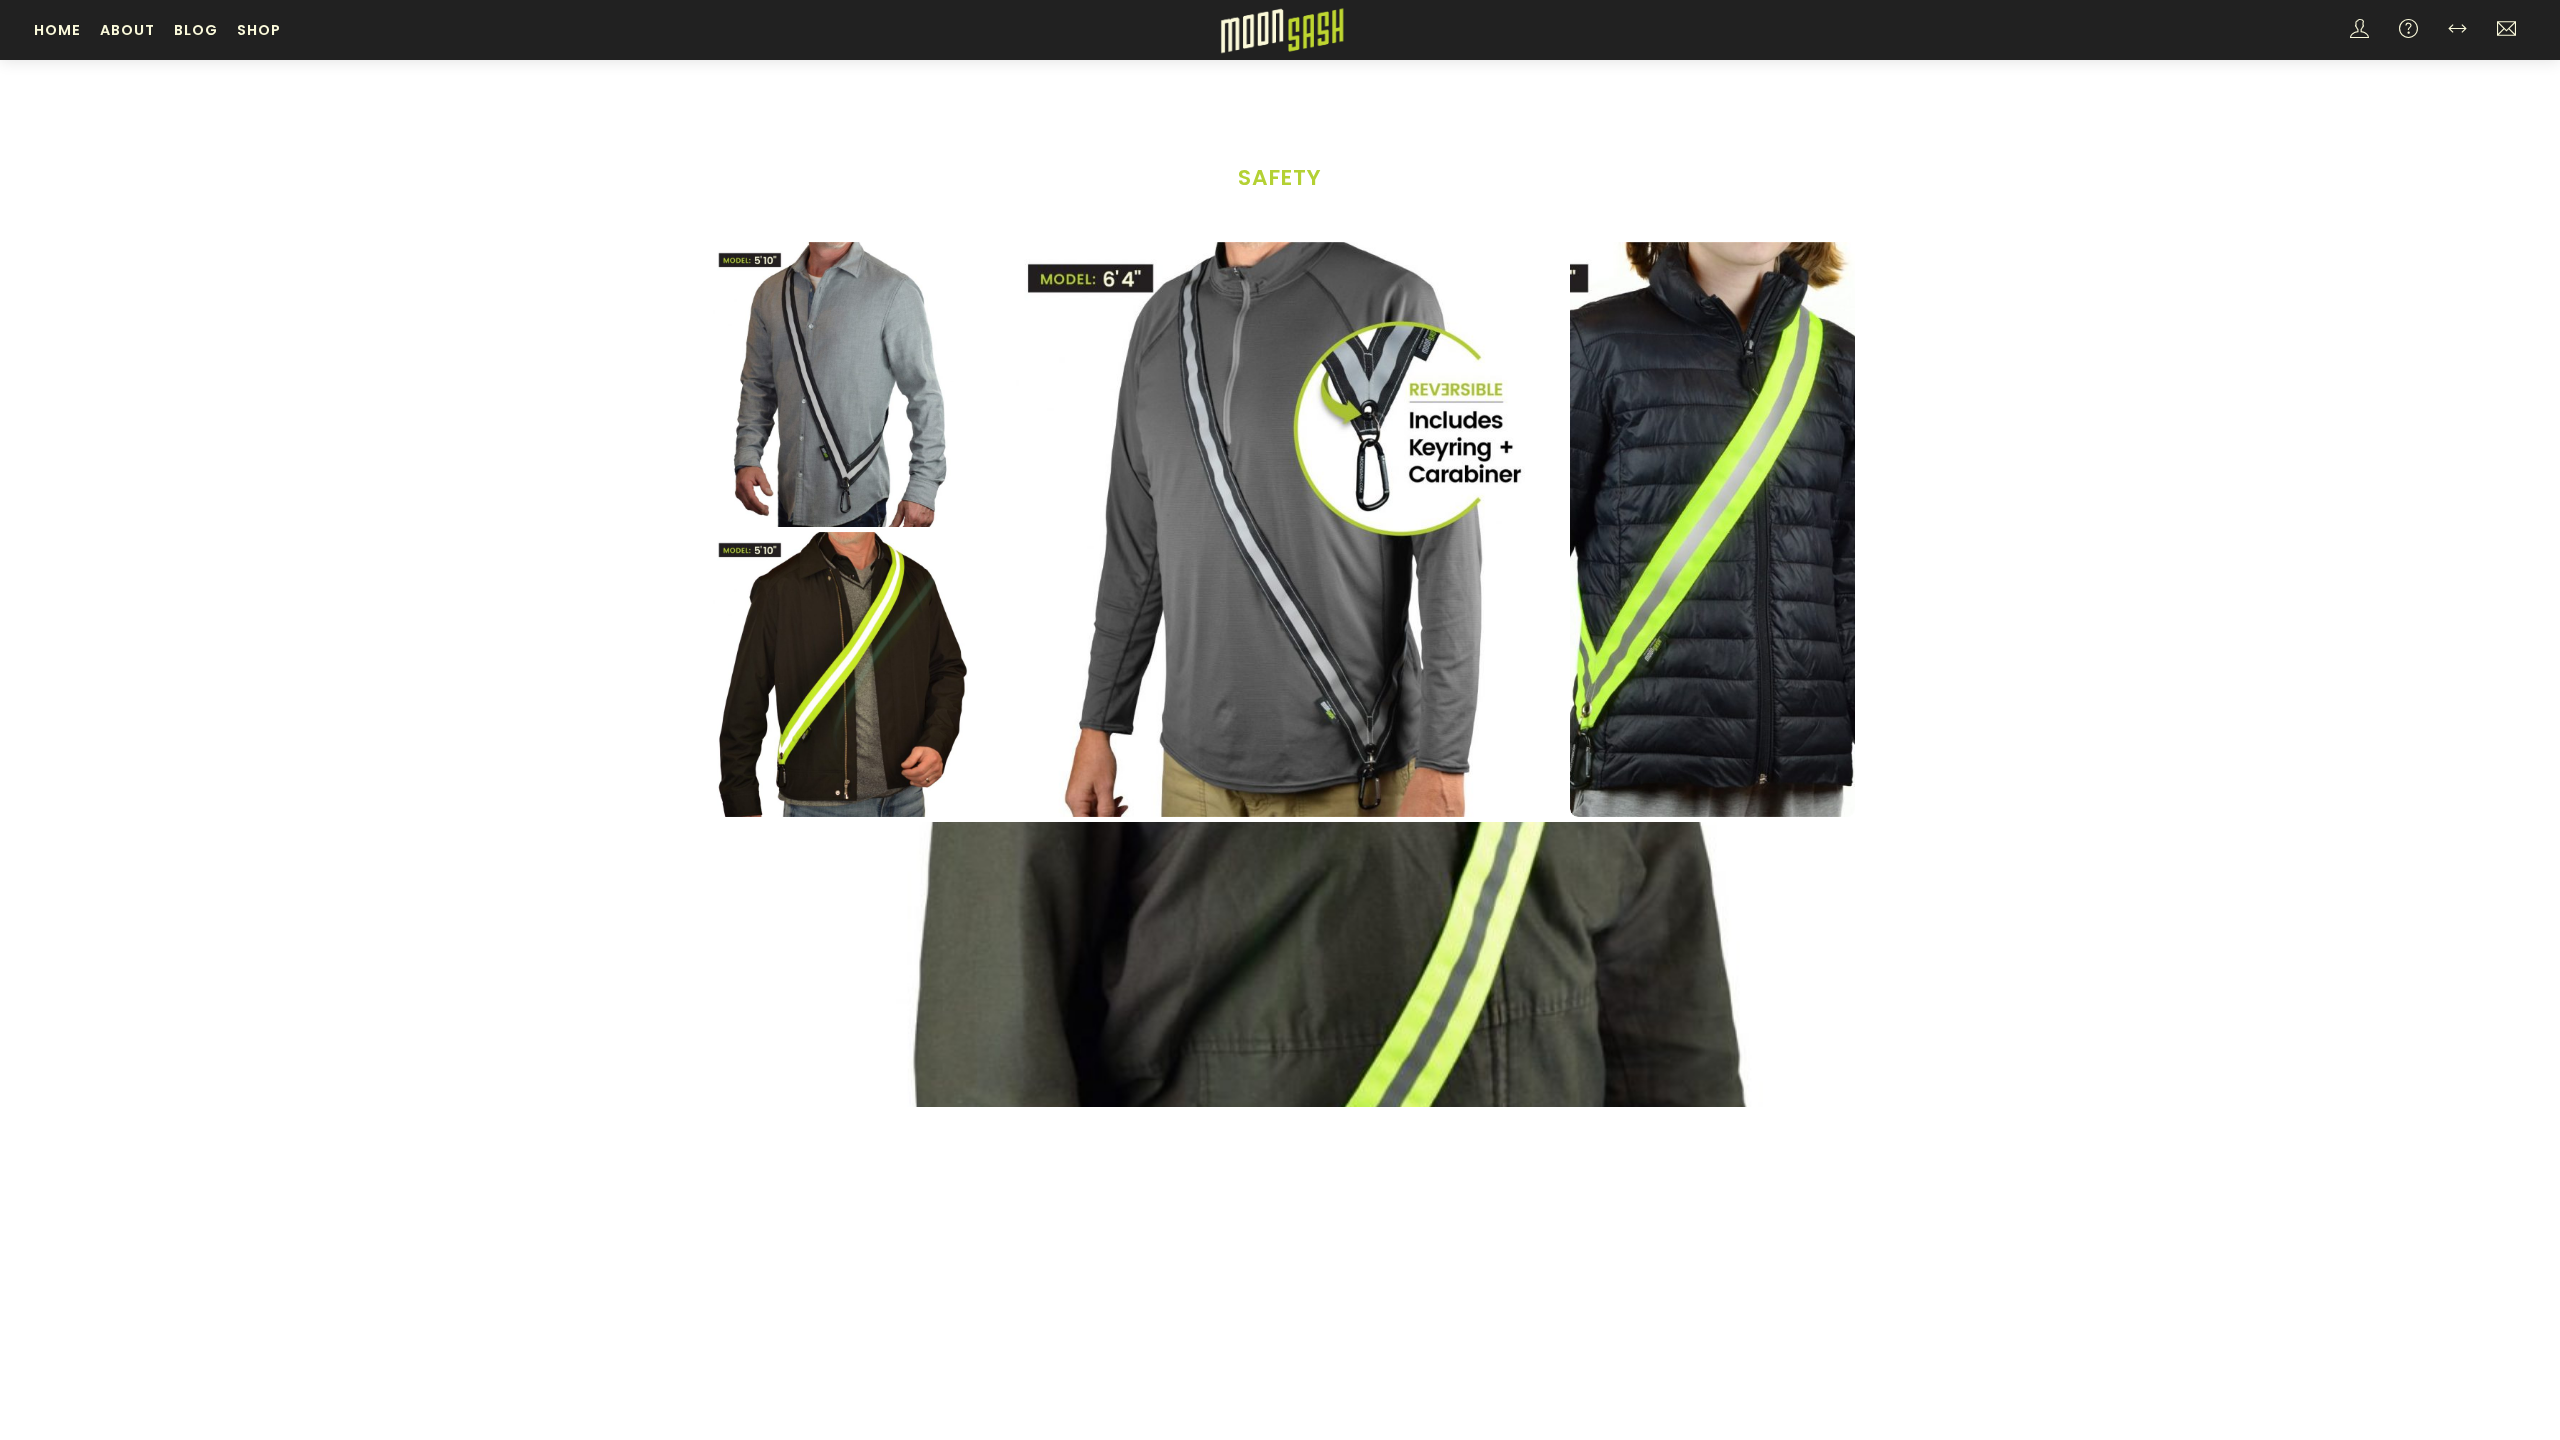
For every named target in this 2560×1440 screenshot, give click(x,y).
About (127, 30)
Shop (259, 30)
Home (57, 30)
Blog (196, 30)
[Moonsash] (1282, 28)
